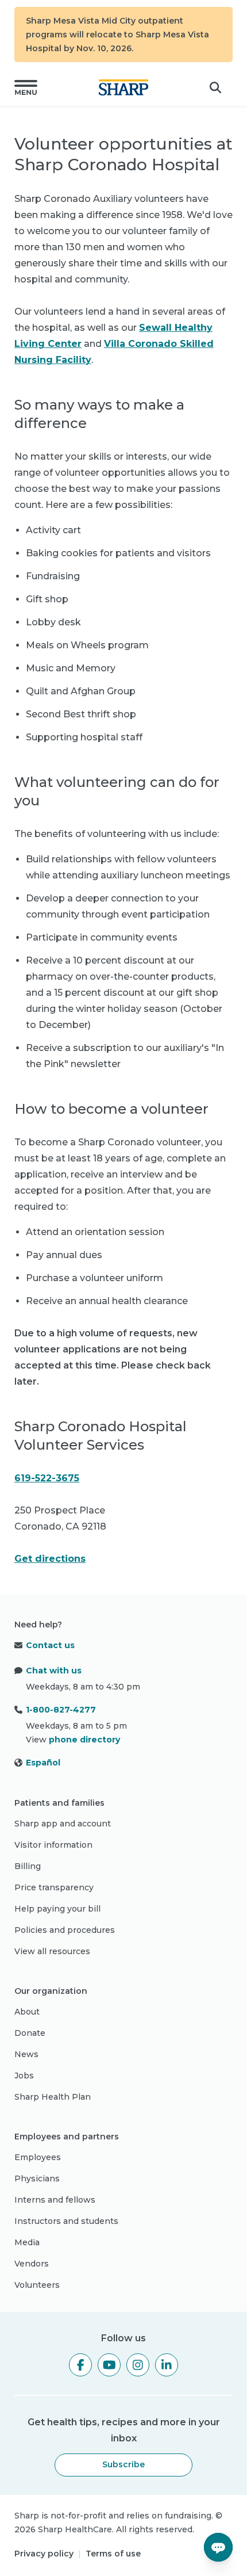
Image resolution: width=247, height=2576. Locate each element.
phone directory (84, 1740)
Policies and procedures (65, 1930)
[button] (26, 87)
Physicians (37, 2178)
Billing (28, 1866)
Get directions (50, 1559)
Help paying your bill (57, 1909)
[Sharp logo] (123, 87)
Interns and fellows (55, 2200)
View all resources (52, 1951)
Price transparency (54, 1887)
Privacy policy (44, 2554)
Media (27, 2242)
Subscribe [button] (123, 2464)
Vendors (32, 2264)
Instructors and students (66, 2221)
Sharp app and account (63, 1824)
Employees (38, 2157)
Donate (30, 2033)
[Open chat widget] (218, 2547)
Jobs (24, 2076)
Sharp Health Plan (53, 2097)
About (27, 2012)
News (26, 2054)
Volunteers (37, 2285)
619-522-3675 (47, 1478)
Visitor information (53, 1845)
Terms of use (113, 2554)
